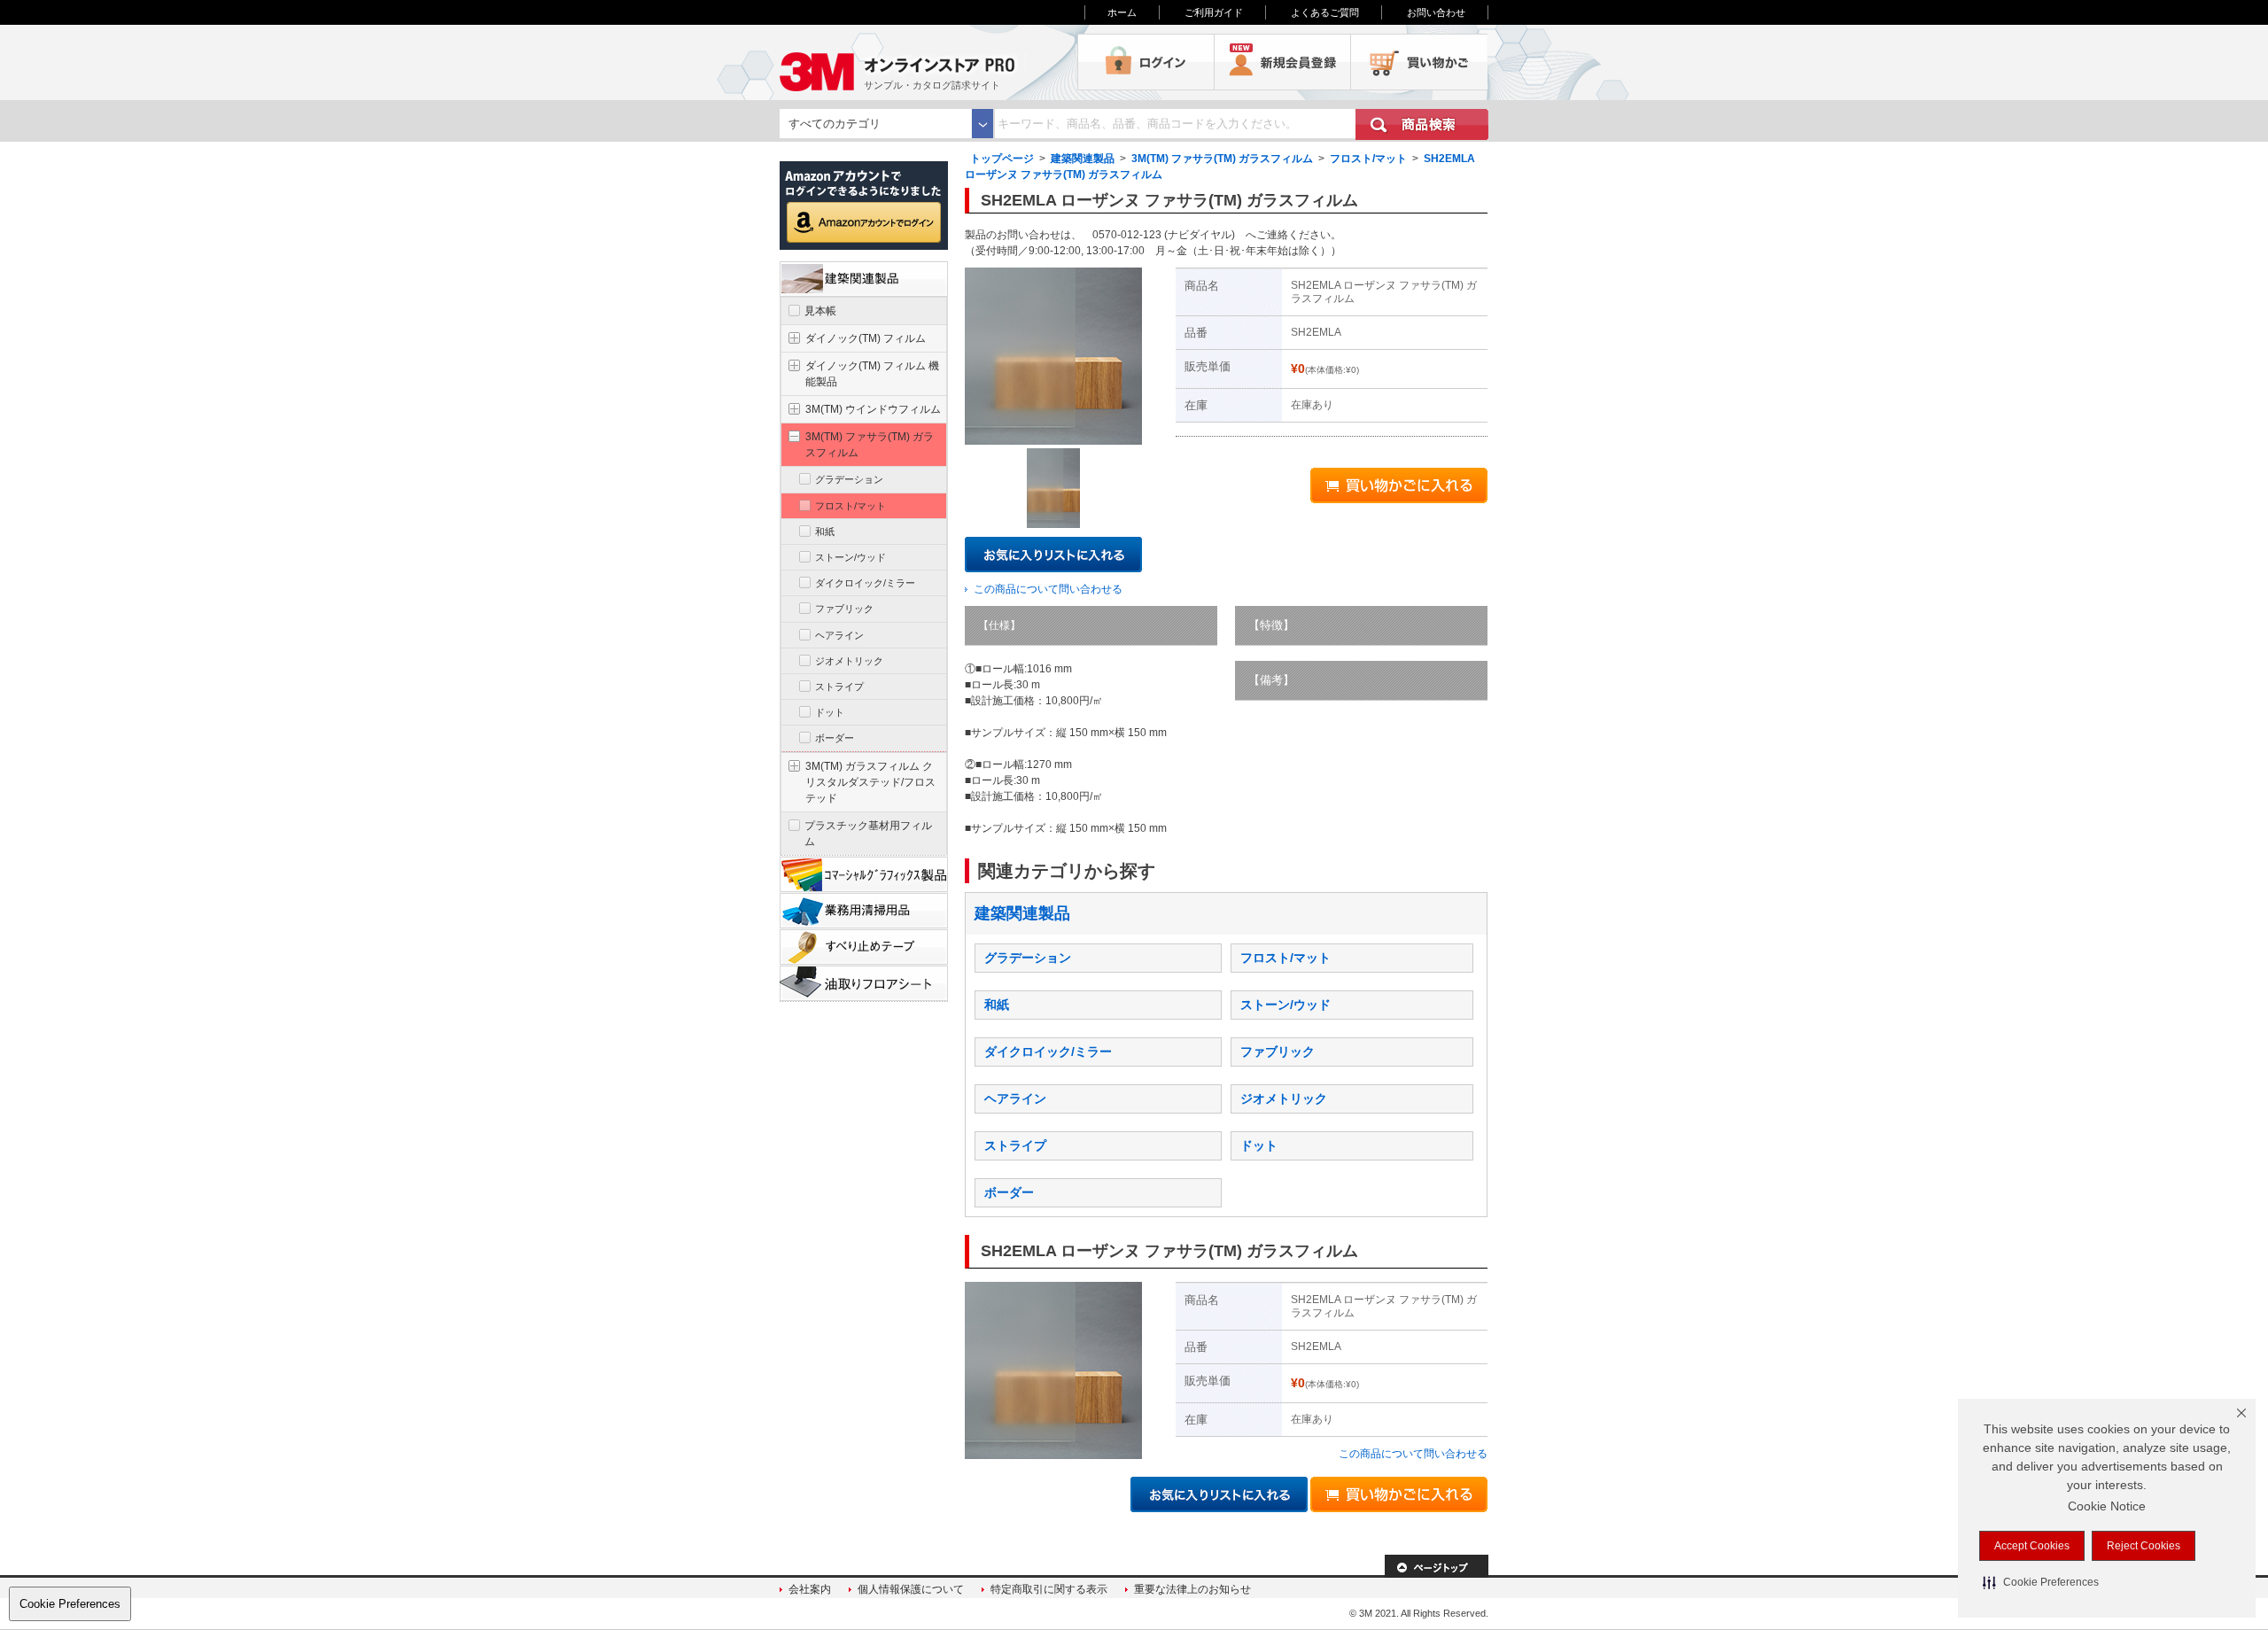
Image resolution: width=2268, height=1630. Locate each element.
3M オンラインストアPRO (928, 62)
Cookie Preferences (70, 1604)
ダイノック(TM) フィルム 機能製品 (872, 374)
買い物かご (1419, 62)
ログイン (1146, 62)
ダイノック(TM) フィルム (866, 338)
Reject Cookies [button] (2144, 1546)
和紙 (997, 1005)
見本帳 (820, 311)
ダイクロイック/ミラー (1048, 1052)
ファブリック (1278, 1052)
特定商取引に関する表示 (1049, 1589)
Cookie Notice (2107, 1506)
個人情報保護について (911, 1589)
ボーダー (1009, 1192)
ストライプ (1015, 1145)
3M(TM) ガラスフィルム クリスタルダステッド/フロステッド (870, 782)
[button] (2041, 1582)
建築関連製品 (1083, 159)
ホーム (1122, 12)
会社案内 (810, 1589)
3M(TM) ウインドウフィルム (873, 409)
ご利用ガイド (1214, 12)
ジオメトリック (1284, 1098)
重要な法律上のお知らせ (1192, 1589)
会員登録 (1283, 62)
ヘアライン (1015, 1098)
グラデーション (1028, 958)
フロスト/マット (1368, 159)
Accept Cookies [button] (2032, 1546)
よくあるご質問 (1325, 12)
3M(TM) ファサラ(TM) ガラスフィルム (1222, 159)
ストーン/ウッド (1285, 1005)
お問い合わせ (1436, 12)
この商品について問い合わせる (1048, 589)
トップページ (1002, 159)
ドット (1259, 1145)
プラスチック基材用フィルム (868, 834)
